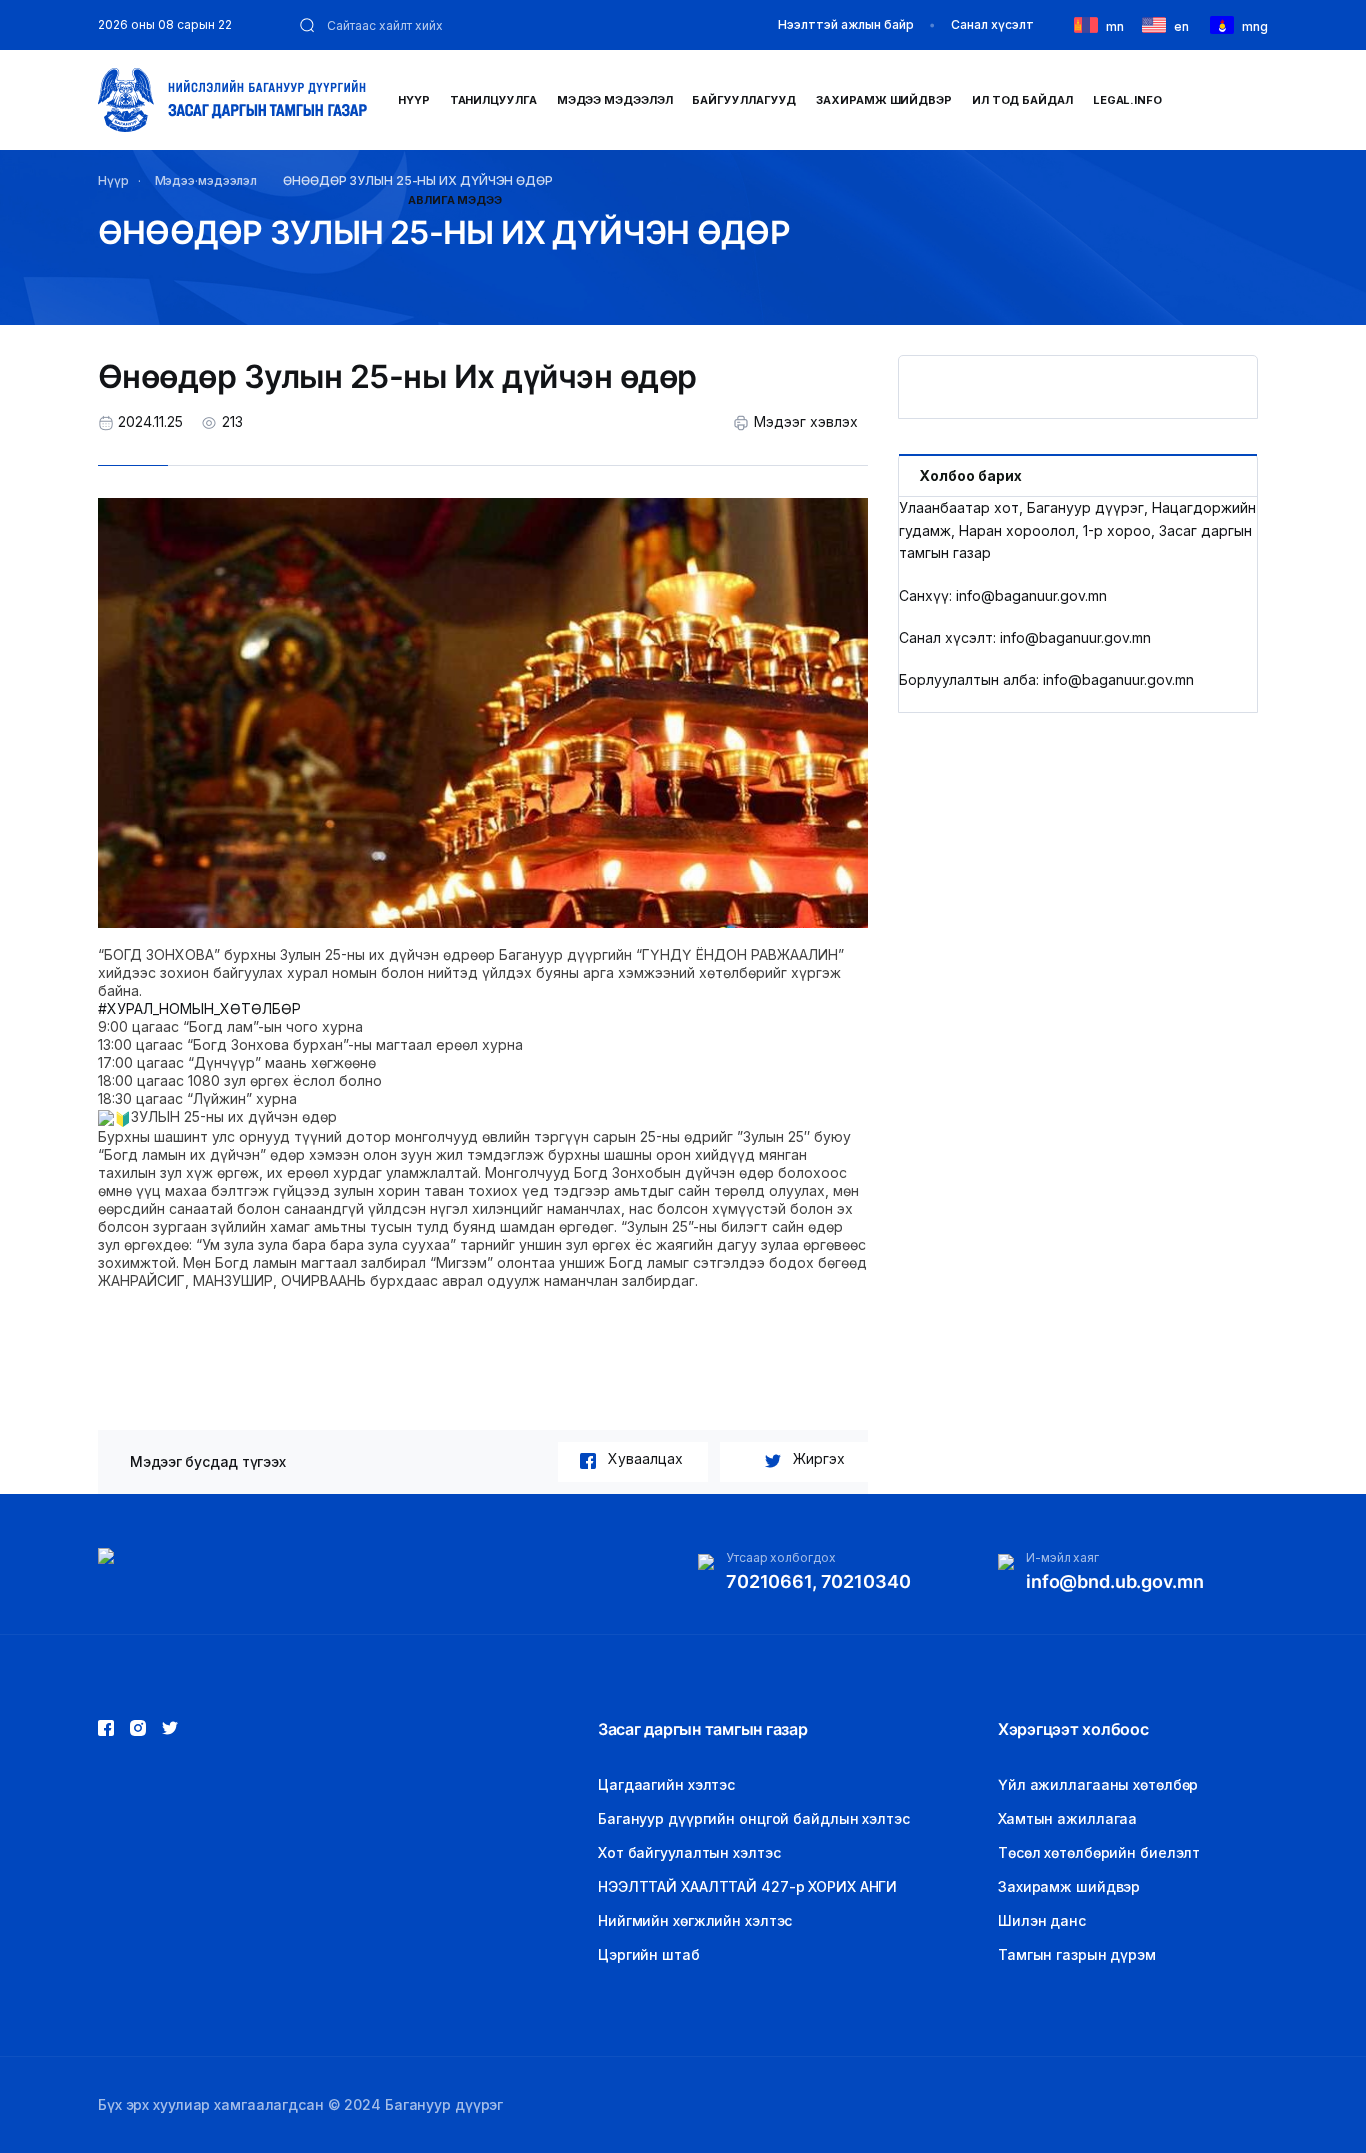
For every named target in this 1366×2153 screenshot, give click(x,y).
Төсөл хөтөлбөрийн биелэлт (1099, 1852)
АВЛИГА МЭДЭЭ (455, 200)
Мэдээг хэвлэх (806, 421)
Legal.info (1127, 100)
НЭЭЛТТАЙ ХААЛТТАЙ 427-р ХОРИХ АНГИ (747, 1886)
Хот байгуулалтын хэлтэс (689, 1852)
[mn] (1090, 23)
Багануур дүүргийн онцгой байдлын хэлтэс (754, 1818)
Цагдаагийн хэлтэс (666, 1784)
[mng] (1226, 23)
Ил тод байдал (1022, 100)
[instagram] (170, 1728)
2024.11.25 (150, 421)
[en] (1158, 23)
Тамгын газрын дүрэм (1077, 1954)
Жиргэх (819, 1458)
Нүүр (414, 100)
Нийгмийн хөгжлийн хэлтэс (695, 1920)
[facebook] (106, 1728)
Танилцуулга (493, 100)
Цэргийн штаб (649, 1954)
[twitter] (138, 1728)
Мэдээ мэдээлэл (615, 100)
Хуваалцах (645, 1458)
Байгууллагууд (744, 100)
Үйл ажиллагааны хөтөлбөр (1098, 1784)
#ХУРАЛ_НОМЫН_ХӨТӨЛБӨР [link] (199, 1008)
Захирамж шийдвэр (884, 100)
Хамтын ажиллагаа (1067, 1818)
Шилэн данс (1042, 1920)
